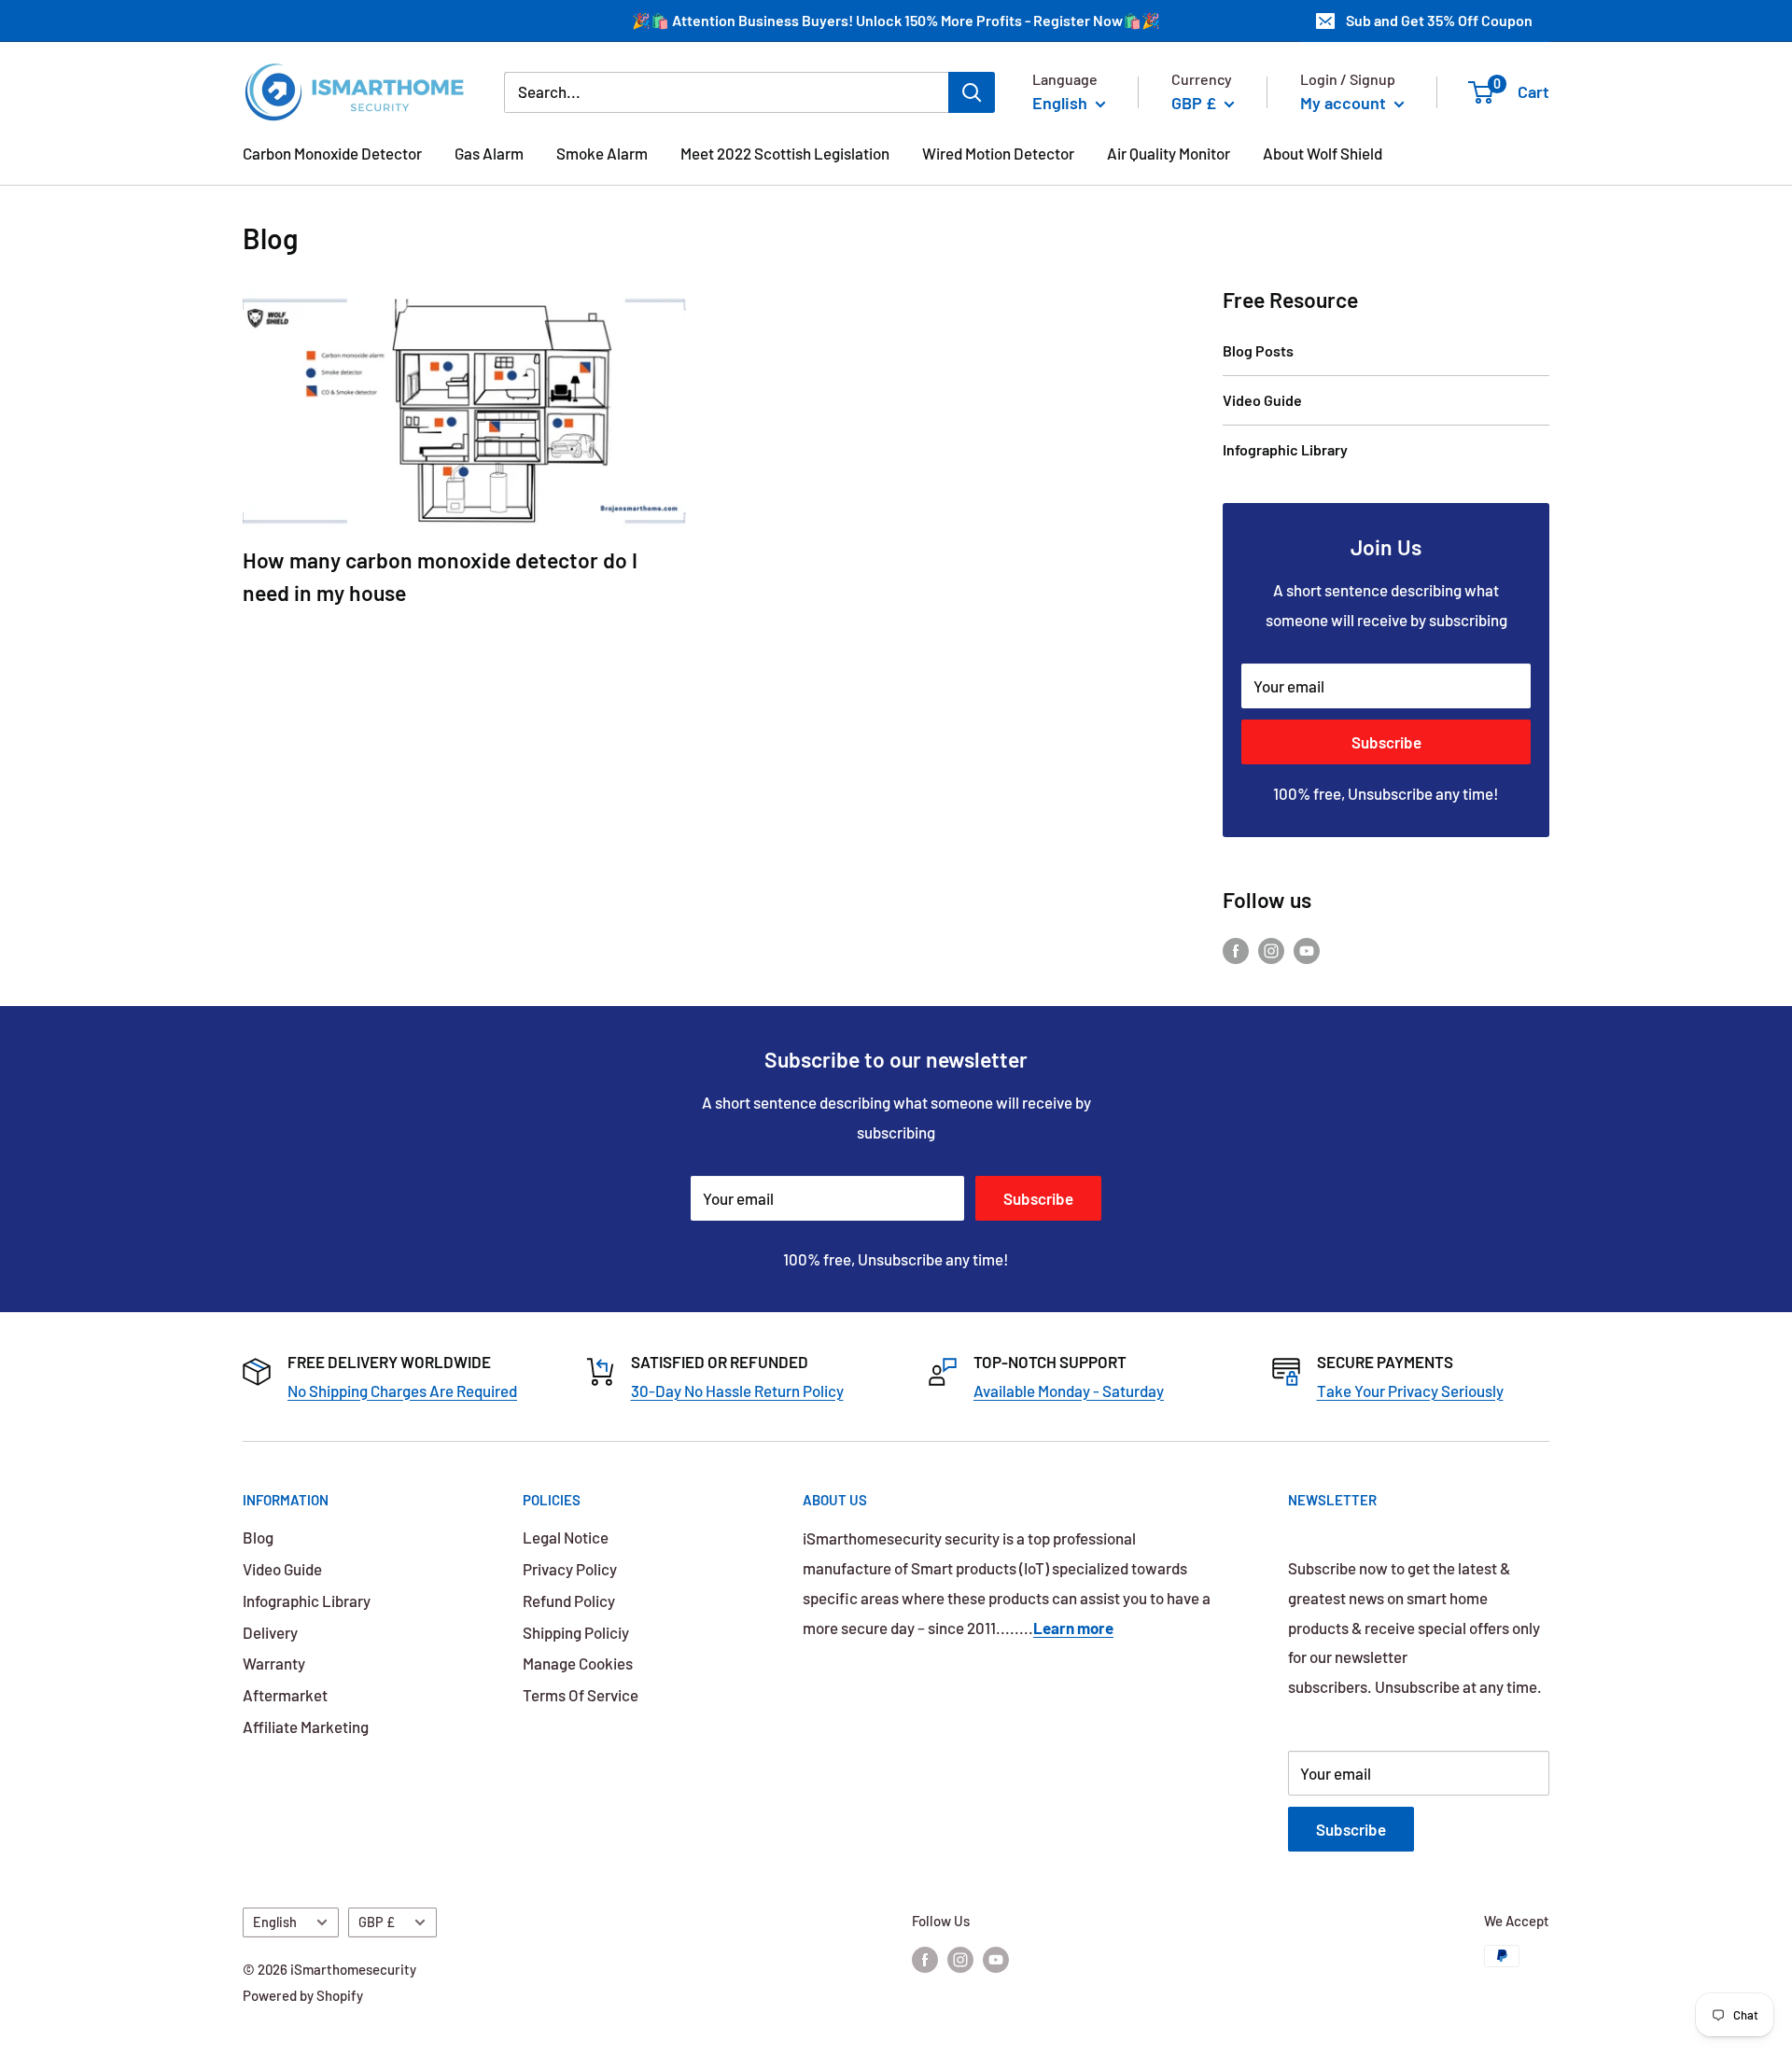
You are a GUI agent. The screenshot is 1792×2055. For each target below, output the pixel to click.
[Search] (972, 91)
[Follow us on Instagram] (1271, 949)
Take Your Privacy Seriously (1410, 1391)
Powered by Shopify (303, 1995)
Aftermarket (285, 1695)
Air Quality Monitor (1169, 153)
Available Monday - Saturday (1069, 1391)
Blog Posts (1258, 350)
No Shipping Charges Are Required (402, 1391)
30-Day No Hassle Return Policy (737, 1391)
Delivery (270, 1632)
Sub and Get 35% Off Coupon (1439, 20)
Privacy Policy (570, 1569)
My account (1345, 103)
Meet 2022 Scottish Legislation (785, 153)
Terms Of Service (581, 1695)
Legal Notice (566, 1537)
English (275, 1922)
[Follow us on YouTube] (1307, 949)
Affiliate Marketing (306, 1726)
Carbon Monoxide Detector (332, 153)
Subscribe (1386, 742)
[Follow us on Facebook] (1236, 949)
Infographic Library (1285, 449)
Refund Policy (569, 1601)
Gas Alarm (489, 153)
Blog (258, 1537)
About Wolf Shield (1323, 153)
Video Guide (1262, 400)
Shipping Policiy (576, 1632)
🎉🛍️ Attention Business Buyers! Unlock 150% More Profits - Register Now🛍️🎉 (896, 20)
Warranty (274, 1663)
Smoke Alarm (602, 153)
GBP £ (377, 1922)
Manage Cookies (578, 1663)
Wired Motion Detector (998, 153)
